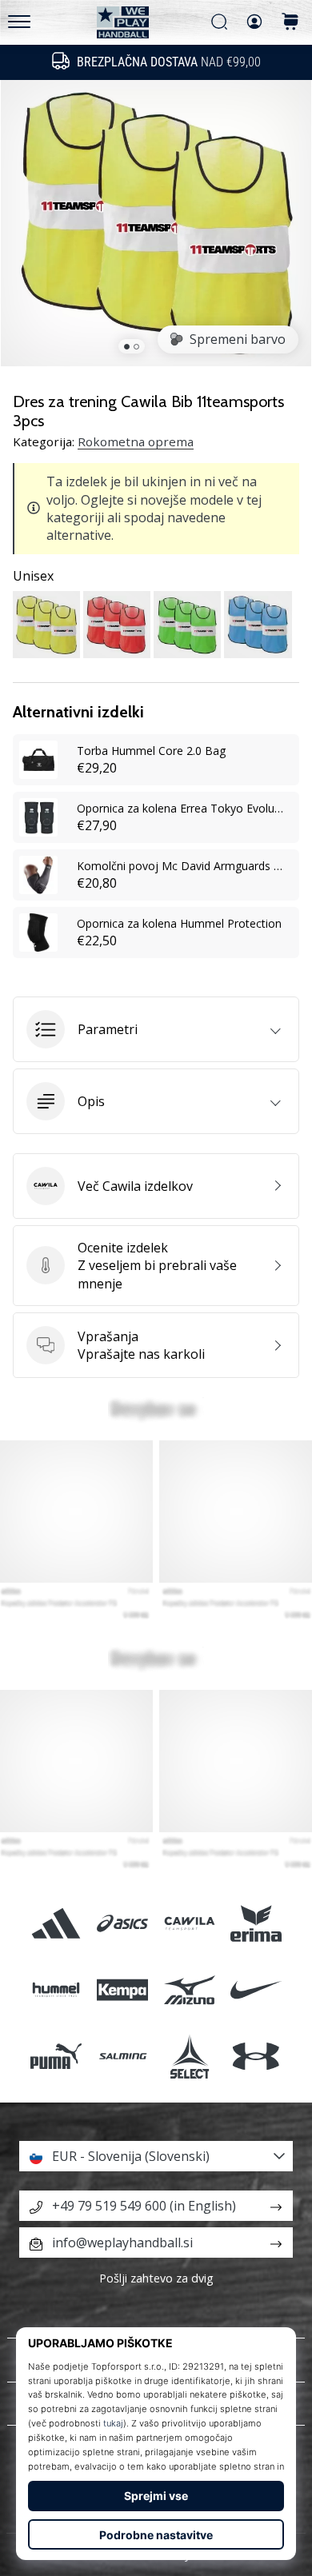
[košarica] (290, 23)
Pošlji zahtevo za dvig (156, 2278)
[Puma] (56, 2057)
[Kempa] (123, 1990)
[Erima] (256, 1923)
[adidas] (56, 1923)
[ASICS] (123, 1923)
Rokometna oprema (136, 441)
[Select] (189, 2057)
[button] (156, 1029)
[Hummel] (56, 1990)
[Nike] (256, 1990)
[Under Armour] (256, 2057)
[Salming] (123, 2057)
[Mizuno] (189, 1990)
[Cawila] (189, 1923)
